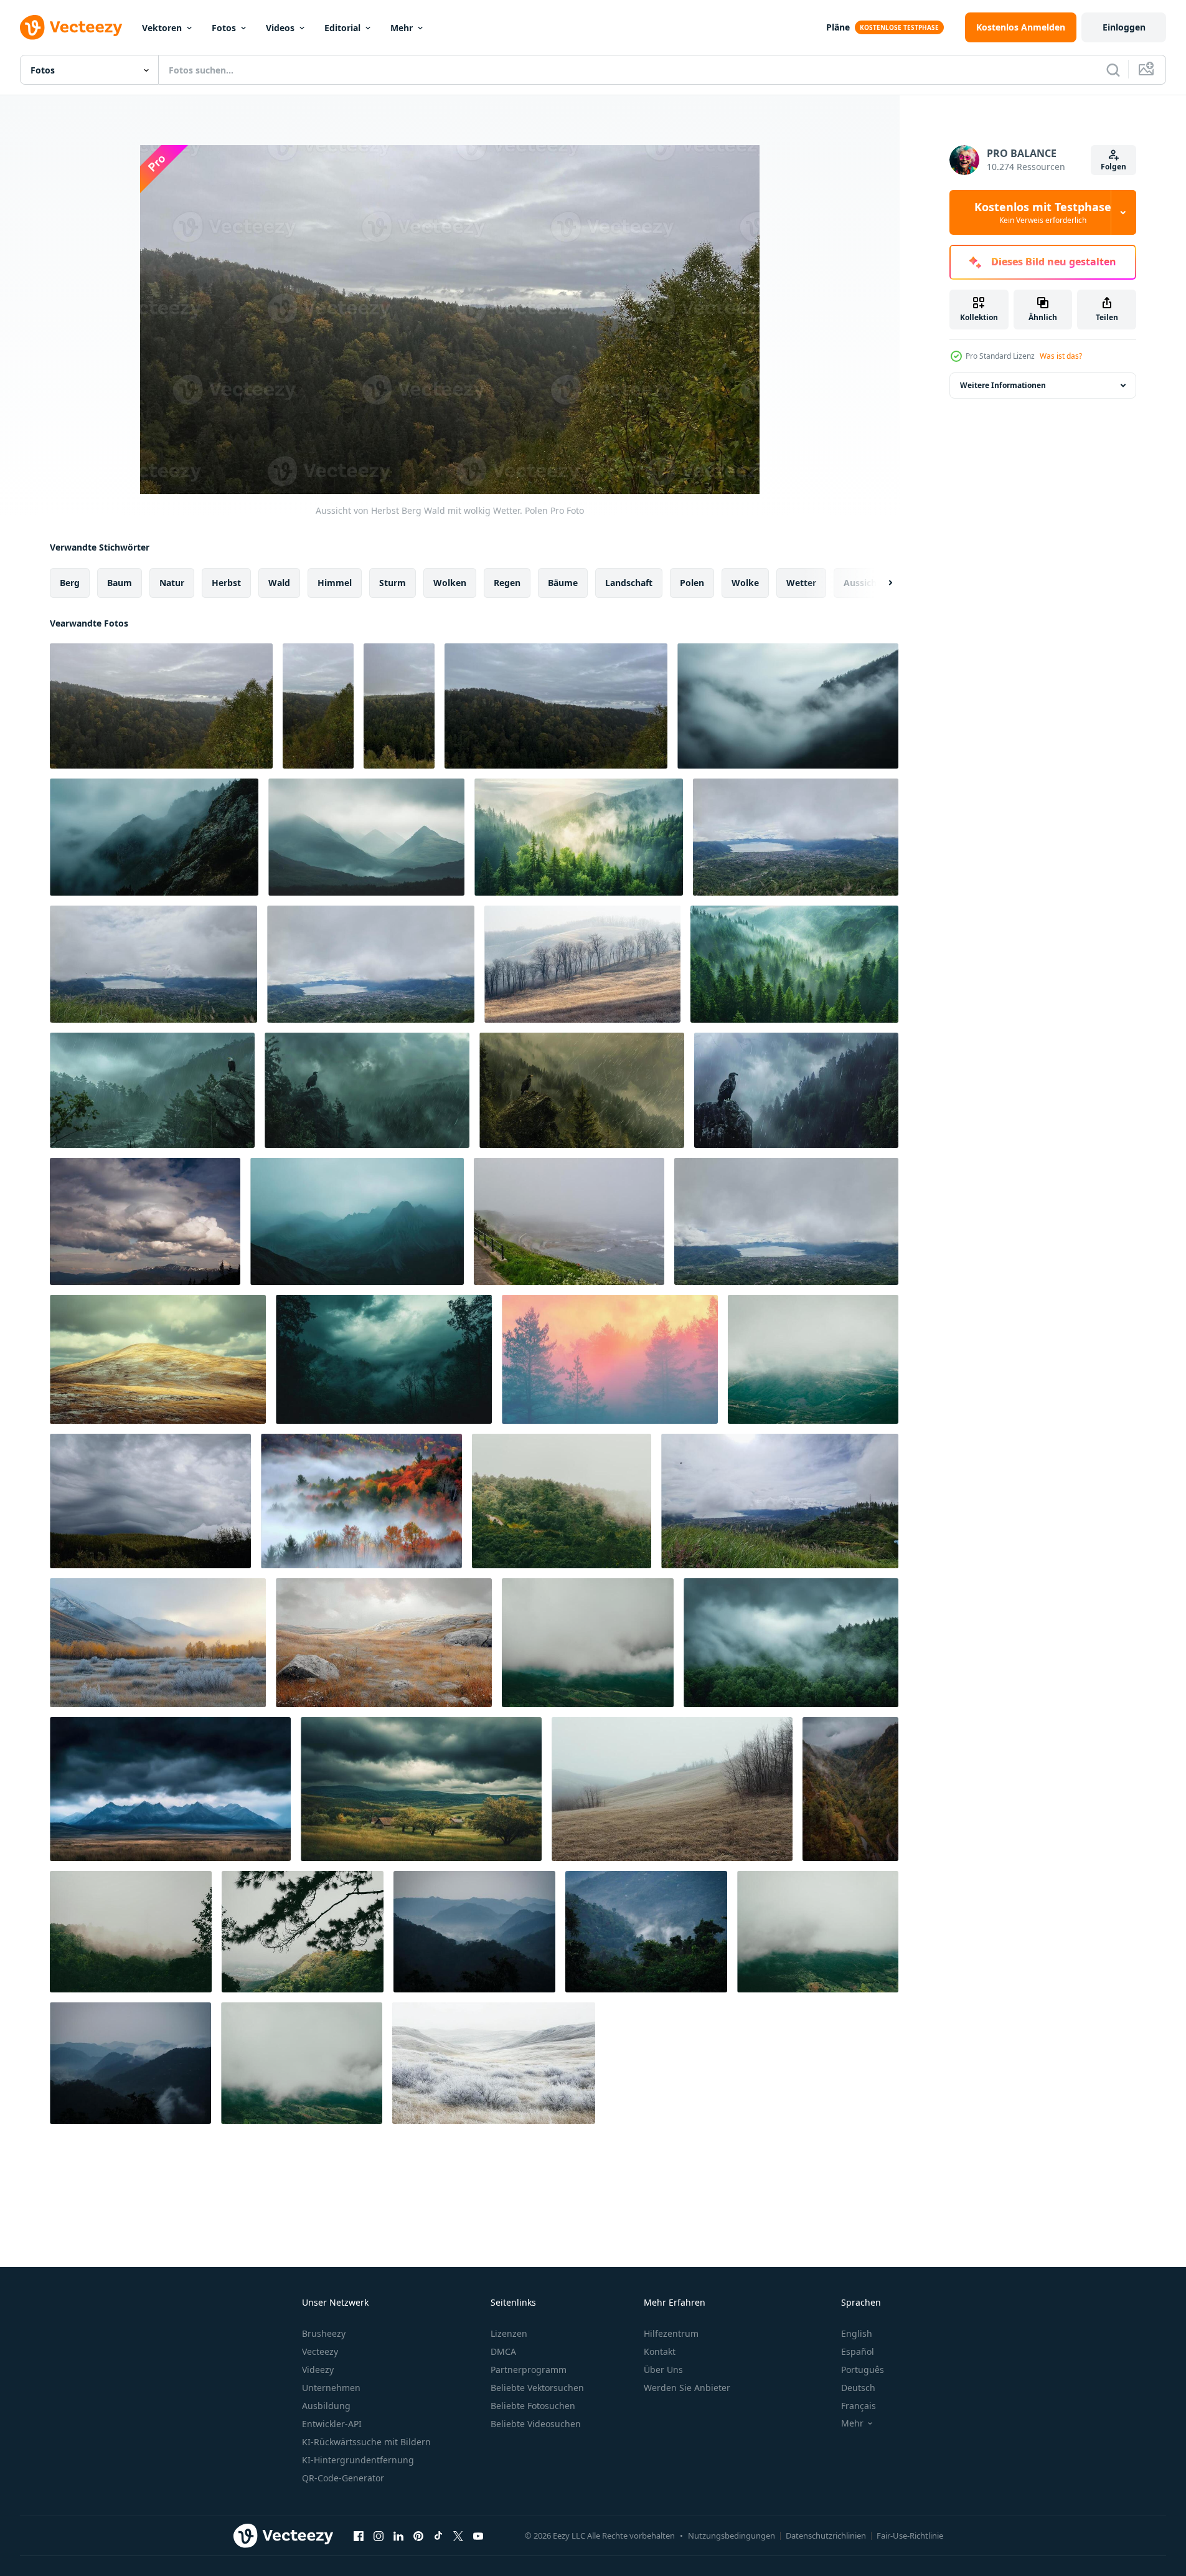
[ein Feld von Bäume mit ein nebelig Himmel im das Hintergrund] (582, 964)
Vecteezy (320, 2351)
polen (692, 583)
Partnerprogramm (529, 2370)
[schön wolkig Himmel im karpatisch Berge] (145, 1221)
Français (859, 2406)
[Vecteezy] (71, 27)
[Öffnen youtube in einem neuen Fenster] (478, 2536)
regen (507, 583)
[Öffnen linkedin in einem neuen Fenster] (398, 2536)
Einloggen (1124, 27)
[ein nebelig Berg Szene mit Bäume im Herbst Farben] (361, 1501)
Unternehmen (331, 2388)
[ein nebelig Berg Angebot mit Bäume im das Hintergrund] (788, 706)
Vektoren (162, 28)
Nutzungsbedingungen (732, 2536)
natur (172, 583)
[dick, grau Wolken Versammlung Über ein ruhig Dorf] (421, 1789)
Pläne (838, 27)
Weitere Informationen (1003, 385)
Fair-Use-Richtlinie (910, 2536)
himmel (335, 583)
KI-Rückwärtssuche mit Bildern (366, 2442)
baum (120, 583)
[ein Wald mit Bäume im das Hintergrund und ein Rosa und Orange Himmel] (610, 1359)
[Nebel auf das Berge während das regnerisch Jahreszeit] (813, 1359)
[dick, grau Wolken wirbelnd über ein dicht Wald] (791, 1643)
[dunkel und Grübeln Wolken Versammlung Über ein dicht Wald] (384, 1359)
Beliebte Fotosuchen (533, 2406)
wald (279, 583)
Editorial (342, 28)
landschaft (629, 583)
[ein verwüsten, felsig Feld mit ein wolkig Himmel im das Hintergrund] (384, 1643)
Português (863, 2370)
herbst (226, 583)
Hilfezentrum (671, 2333)
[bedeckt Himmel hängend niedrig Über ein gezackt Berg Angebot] (366, 837)
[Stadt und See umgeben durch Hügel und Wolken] (786, 1221)
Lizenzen (509, 2333)
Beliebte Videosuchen (536, 2424)
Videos (280, 28)
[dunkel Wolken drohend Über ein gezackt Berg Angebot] (170, 1789)
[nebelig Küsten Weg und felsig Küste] (569, 1221)
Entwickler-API (332, 2424)
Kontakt (660, 2351)
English (857, 2333)
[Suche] (1113, 70)
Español (858, 2351)
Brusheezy (324, 2333)
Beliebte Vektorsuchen (537, 2388)
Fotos (224, 28)
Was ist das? (1061, 356)
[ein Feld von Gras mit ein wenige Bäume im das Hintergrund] (672, 1789)
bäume (563, 583)
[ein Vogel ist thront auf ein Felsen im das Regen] (152, 1090)
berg (70, 583)
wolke (745, 583)
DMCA (503, 2351)
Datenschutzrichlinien (826, 2536)
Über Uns (663, 2370)
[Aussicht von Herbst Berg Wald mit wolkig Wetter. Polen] (161, 706)
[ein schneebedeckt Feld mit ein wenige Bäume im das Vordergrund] (494, 2063)
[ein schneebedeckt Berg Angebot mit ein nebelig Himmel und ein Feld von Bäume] (158, 1643)
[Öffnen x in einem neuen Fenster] (458, 2536)
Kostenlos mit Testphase (1043, 212)
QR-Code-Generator (343, 2478)
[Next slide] (880, 583)
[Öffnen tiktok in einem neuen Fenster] (438, 2536)
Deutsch (858, 2388)
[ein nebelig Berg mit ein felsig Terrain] (154, 837)
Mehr (402, 28)
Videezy (318, 2370)
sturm (393, 583)
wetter (801, 583)
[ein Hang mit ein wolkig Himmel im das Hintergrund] (158, 1359)
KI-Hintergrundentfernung (358, 2460)
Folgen (1113, 167)
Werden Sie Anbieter (687, 2388)
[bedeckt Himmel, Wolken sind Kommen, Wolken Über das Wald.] (150, 1501)
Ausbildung (326, 2406)
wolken (450, 583)
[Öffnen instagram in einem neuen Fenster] (379, 2536)
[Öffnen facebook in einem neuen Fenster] (359, 2536)
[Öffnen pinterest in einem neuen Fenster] (418, 2536)
